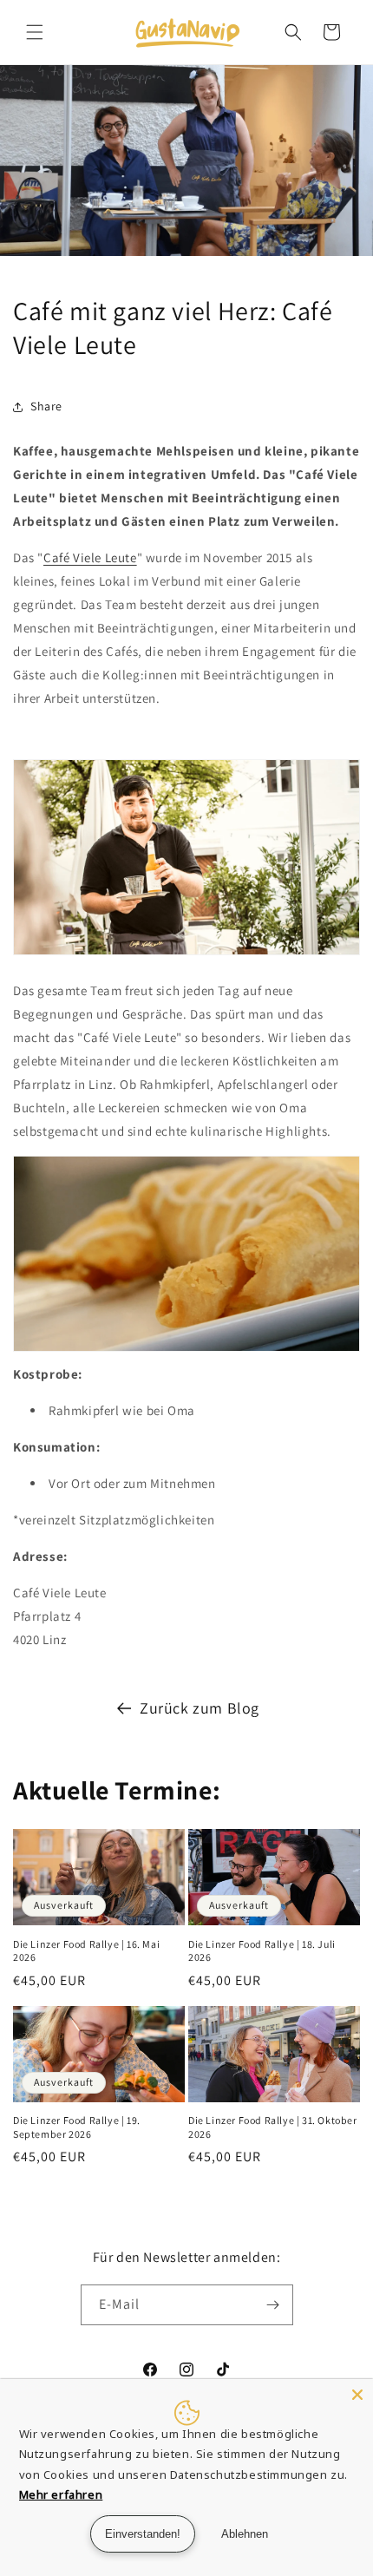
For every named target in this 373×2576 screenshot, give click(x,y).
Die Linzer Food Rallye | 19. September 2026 (77, 2127)
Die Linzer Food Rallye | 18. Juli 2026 (262, 1951)
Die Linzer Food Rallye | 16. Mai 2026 (86, 1951)
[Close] (357, 2395)
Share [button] (46, 406)
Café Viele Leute (90, 557)
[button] (35, 32)
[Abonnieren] (273, 2305)
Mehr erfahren (61, 2494)
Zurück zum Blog (200, 1708)
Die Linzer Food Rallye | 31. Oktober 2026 (273, 2127)
